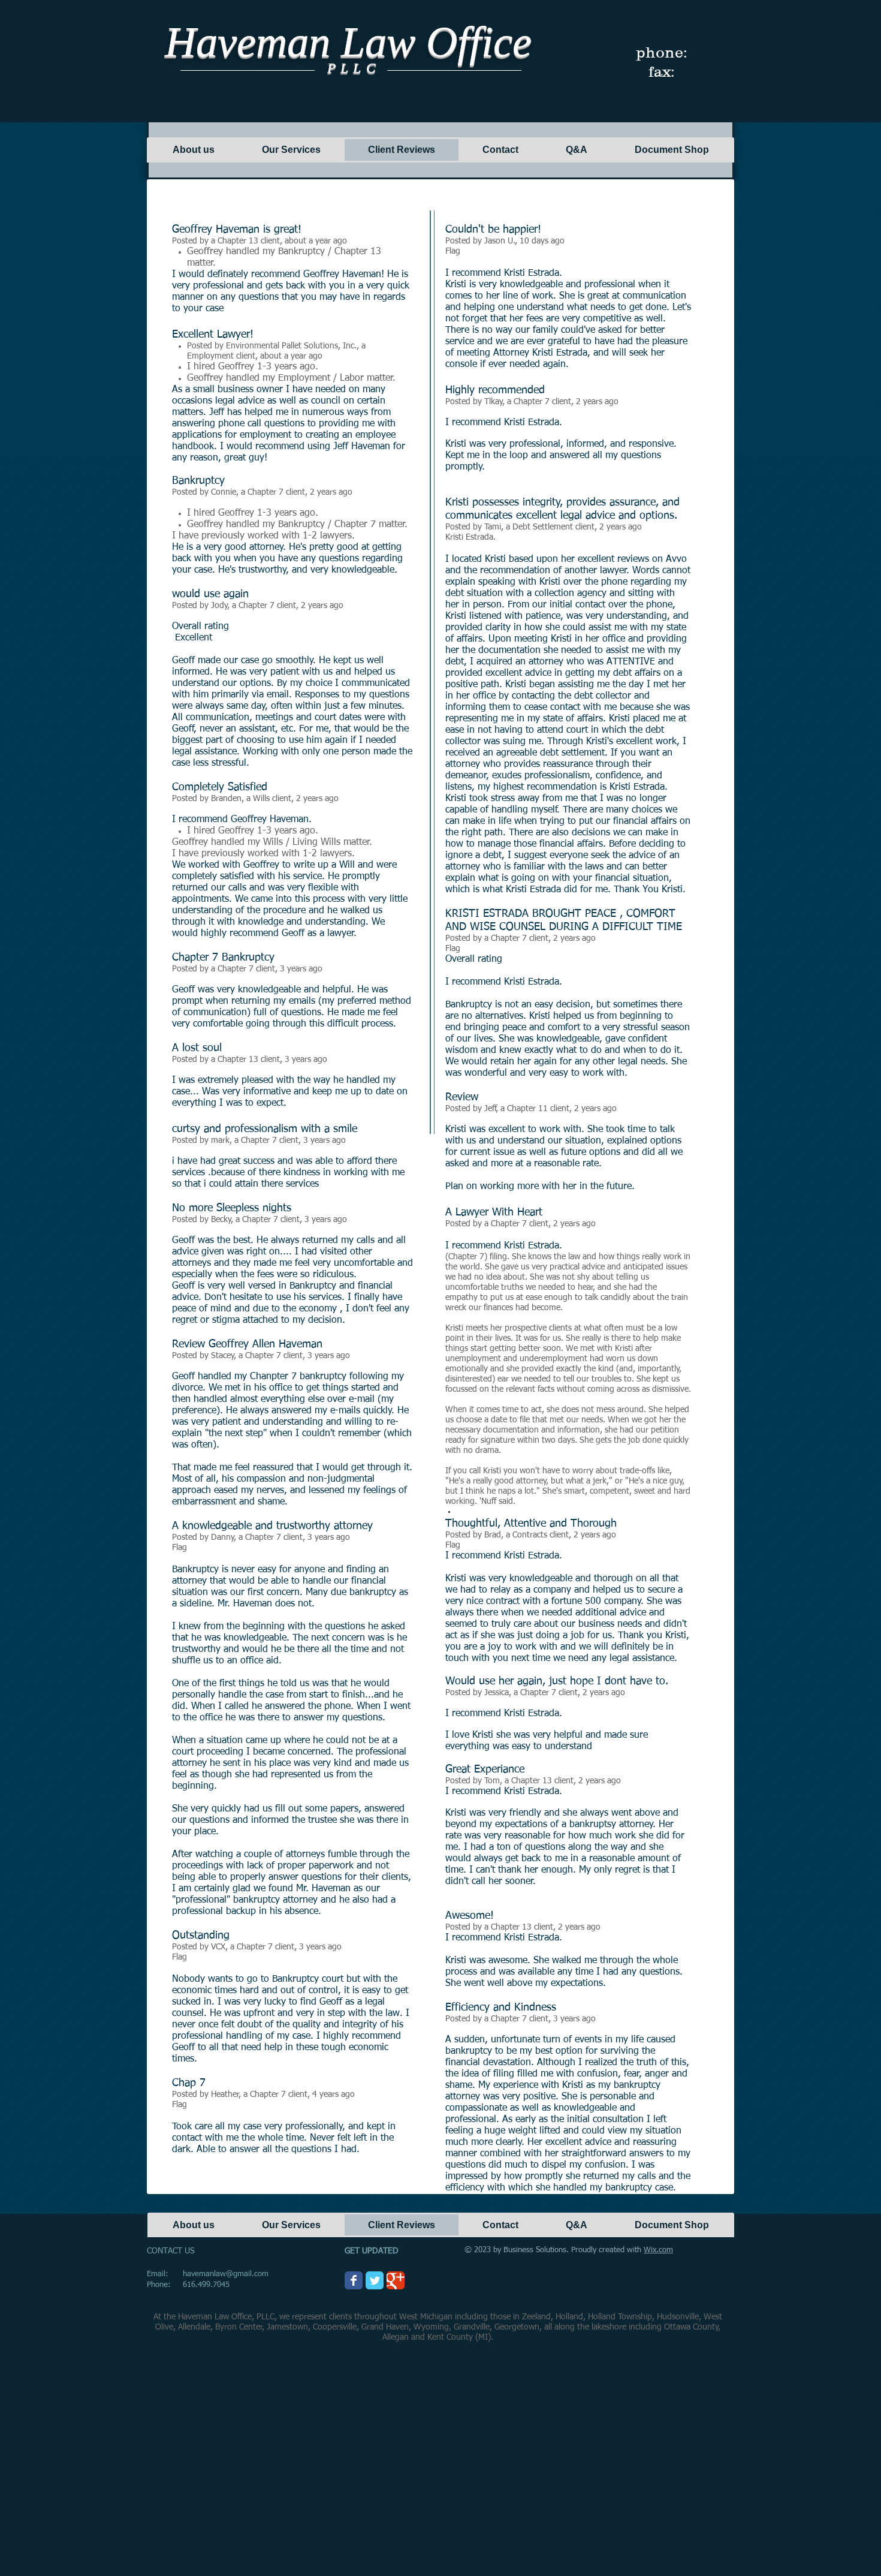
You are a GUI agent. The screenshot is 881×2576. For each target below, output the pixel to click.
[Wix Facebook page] (354, 2280)
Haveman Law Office (348, 42)
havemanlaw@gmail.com (226, 2274)
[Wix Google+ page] (396, 2280)
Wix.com (658, 2250)
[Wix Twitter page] (375, 2280)
